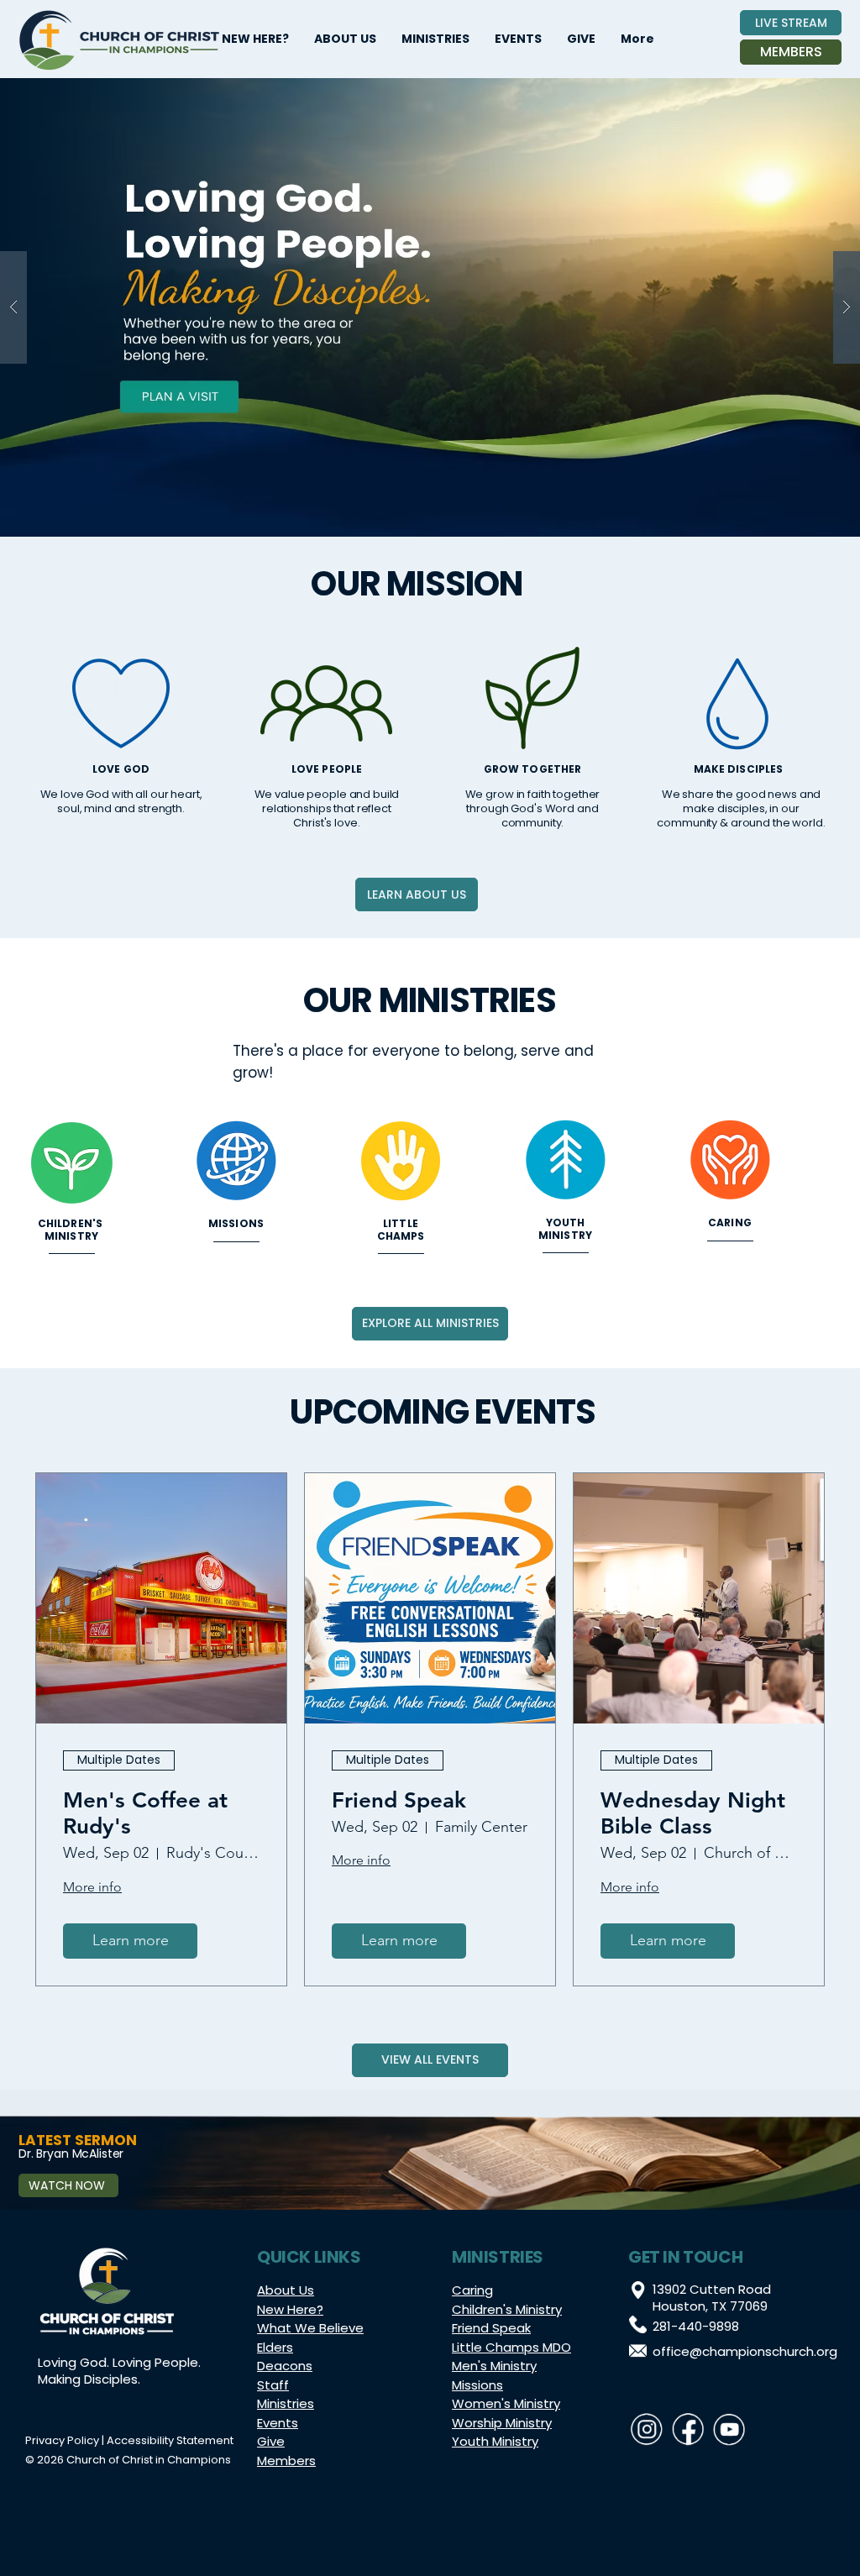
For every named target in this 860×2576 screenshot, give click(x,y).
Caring (472, 2290)
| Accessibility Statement (166, 2440)
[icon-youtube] (729, 2429)
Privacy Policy (62, 2440)
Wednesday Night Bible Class (693, 1813)
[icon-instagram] (646, 2429)
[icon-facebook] (687, 2429)
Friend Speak (399, 1800)
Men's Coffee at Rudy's (145, 1813)
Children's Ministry (507, 2309)
